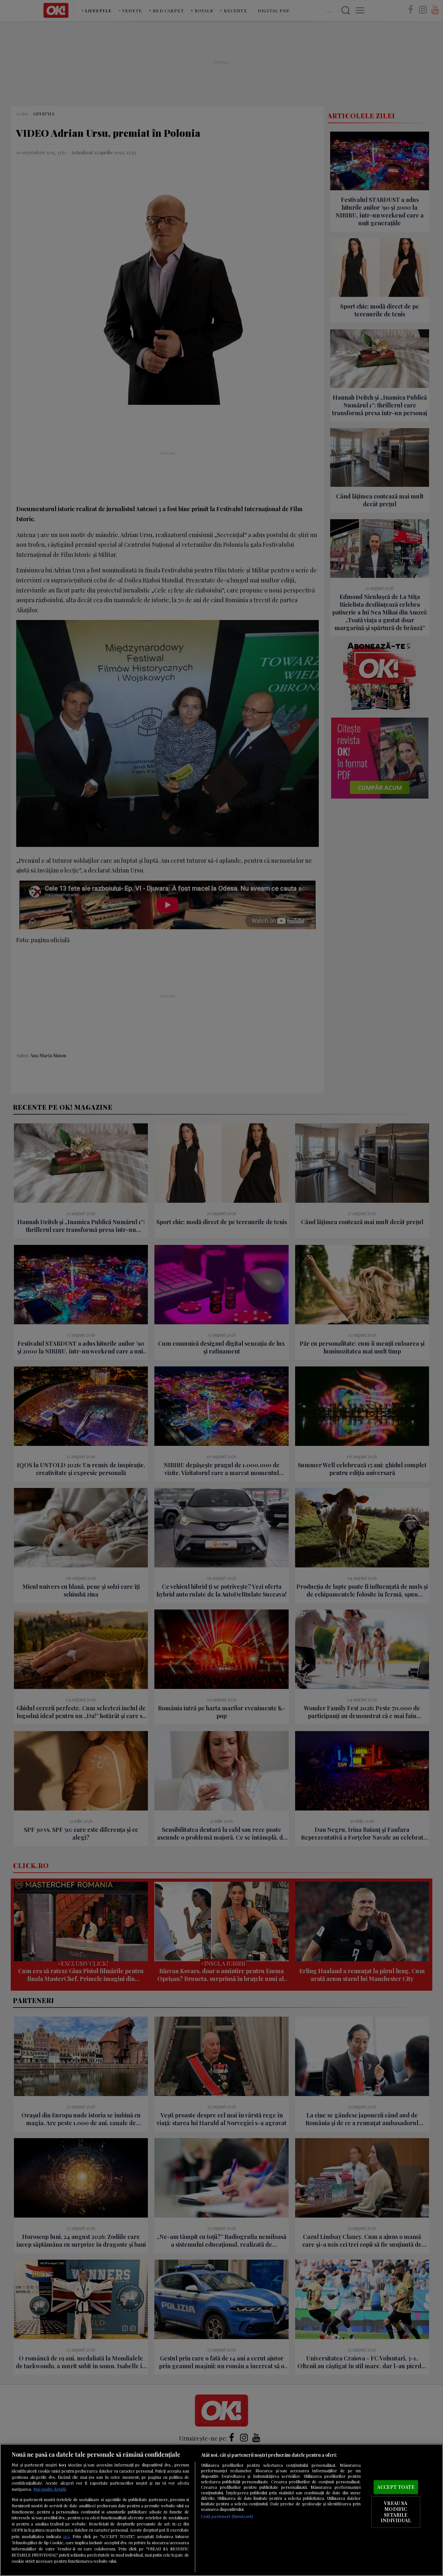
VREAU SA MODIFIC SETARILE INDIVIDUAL (396, 2512)
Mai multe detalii (50, 2489)
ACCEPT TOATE (396, 2487)
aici (66, 2536)
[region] (221, 2510)
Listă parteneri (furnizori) (227, 2516)
